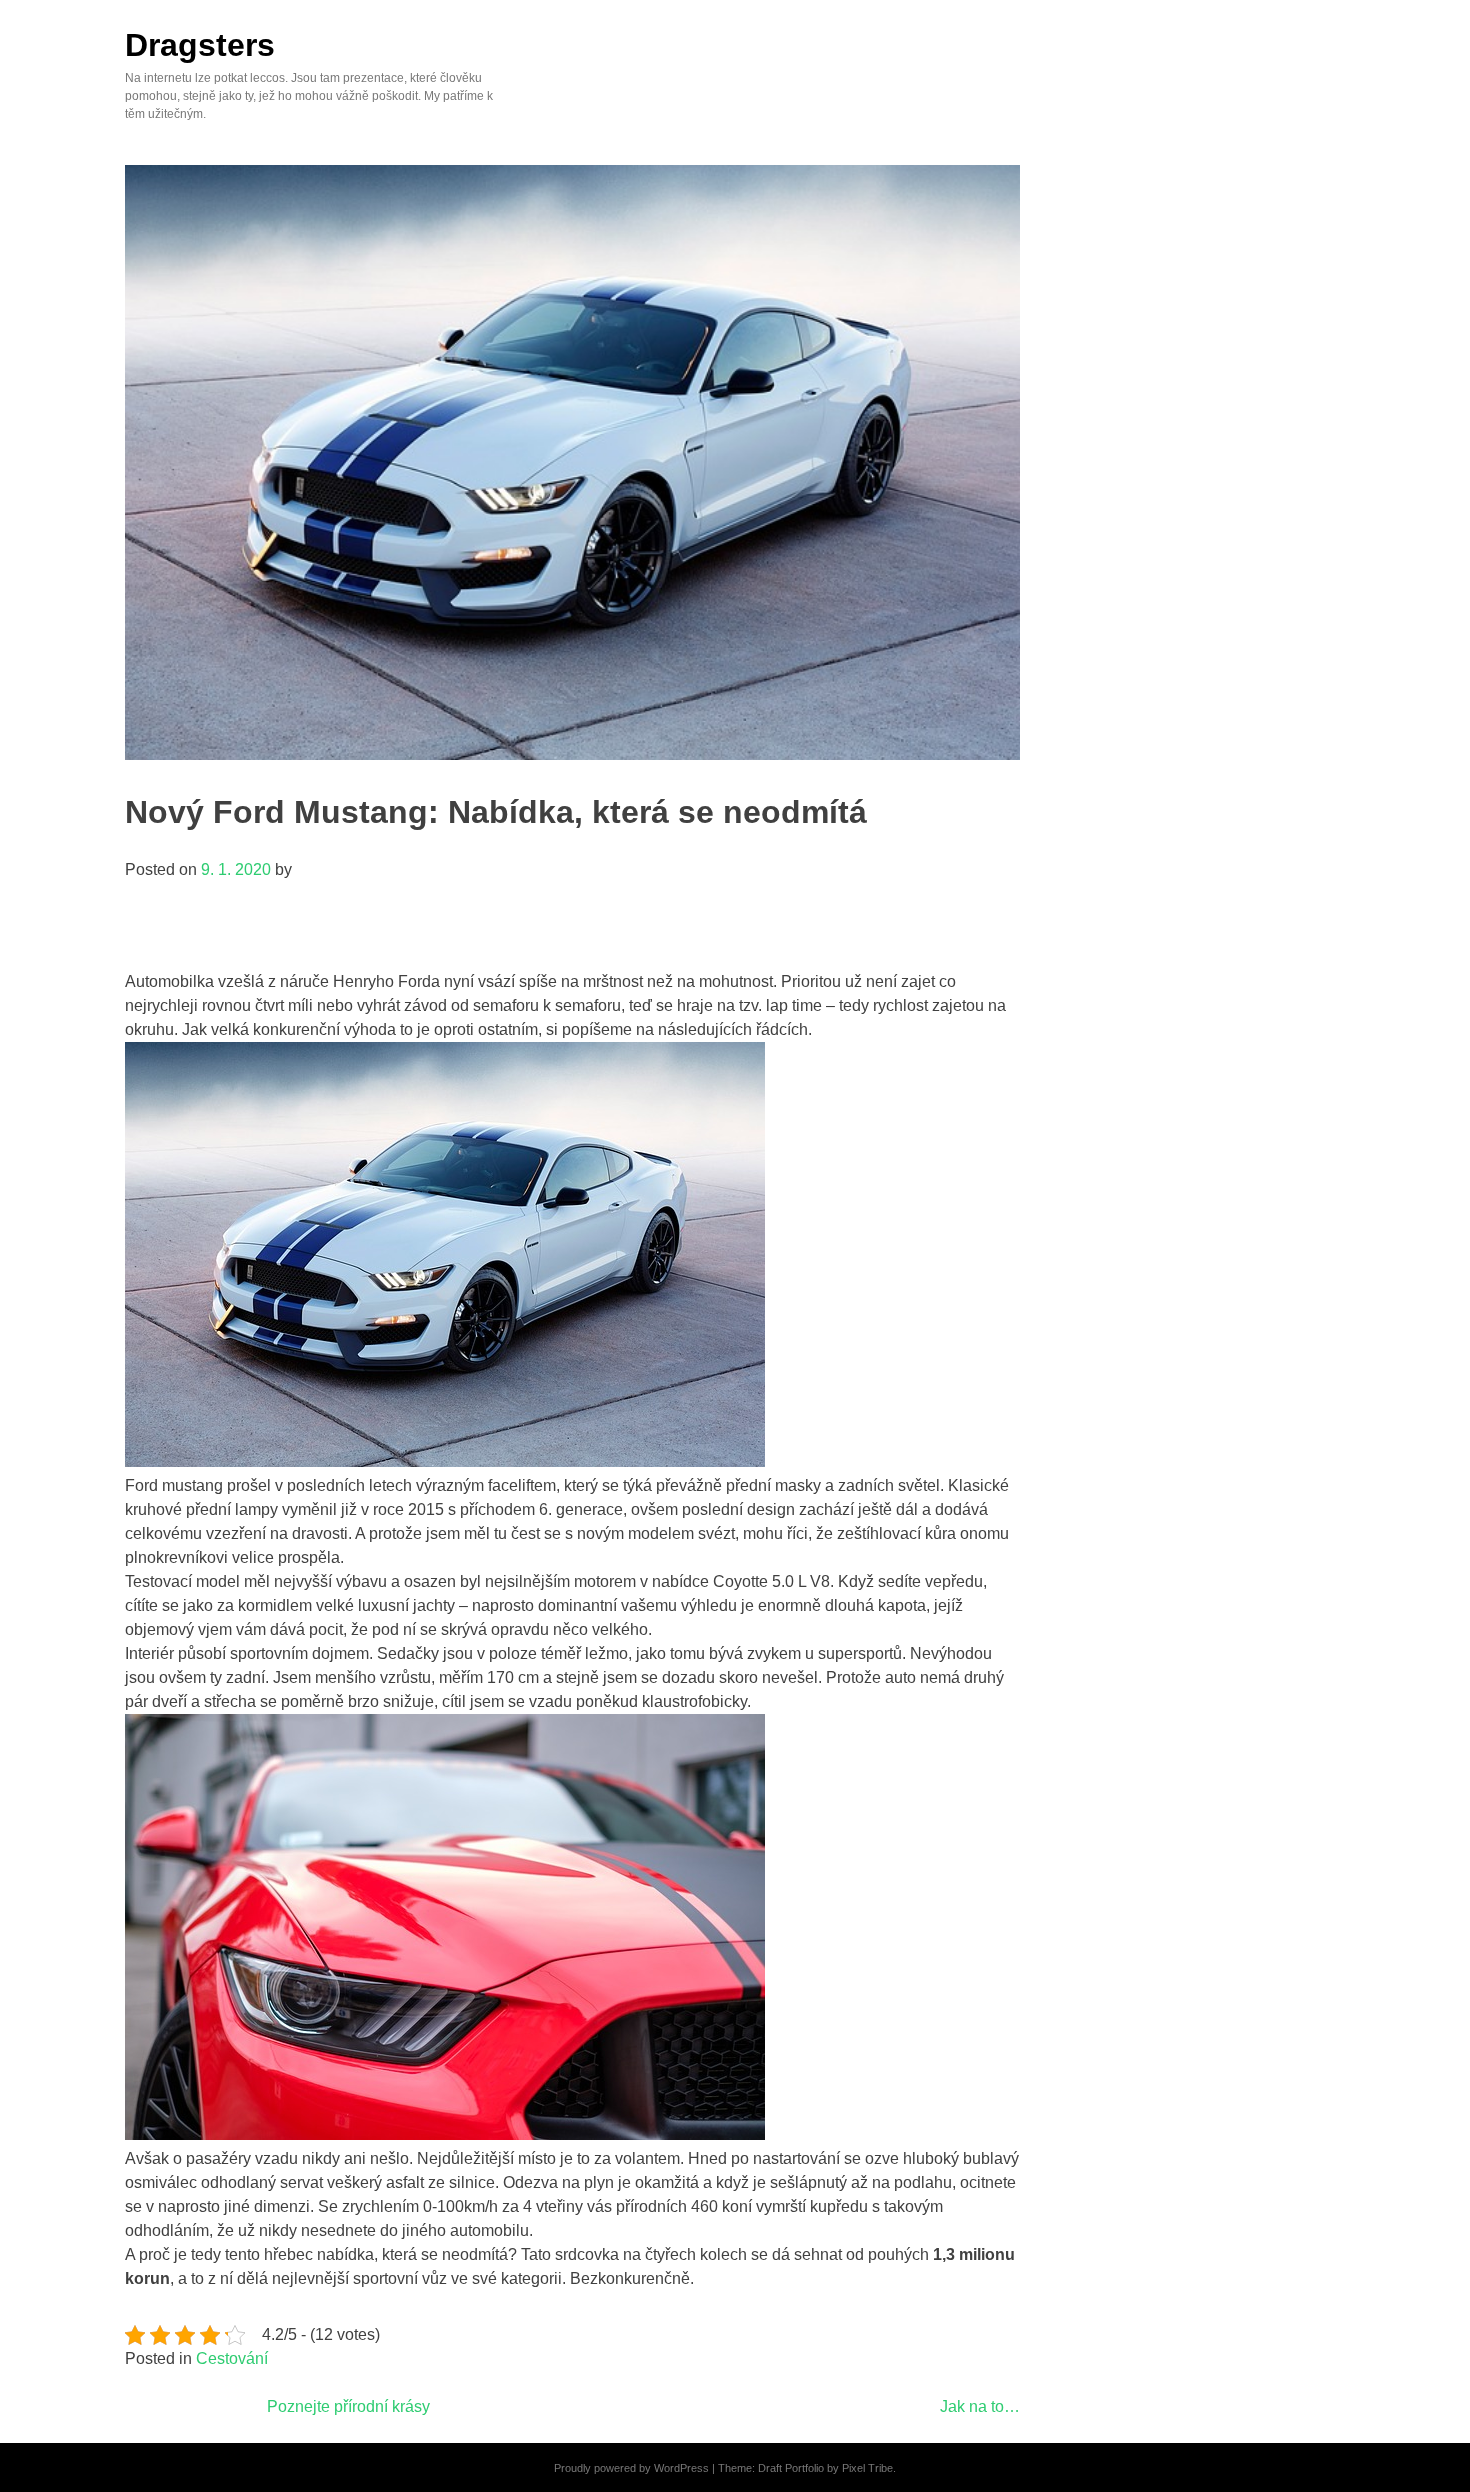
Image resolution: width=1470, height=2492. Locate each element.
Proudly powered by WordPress (631, 2468)
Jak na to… (980, 2406)
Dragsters (200, 45)
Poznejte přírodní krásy (348, 2406)
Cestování (232, 2358)
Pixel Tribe (867, 2468)
